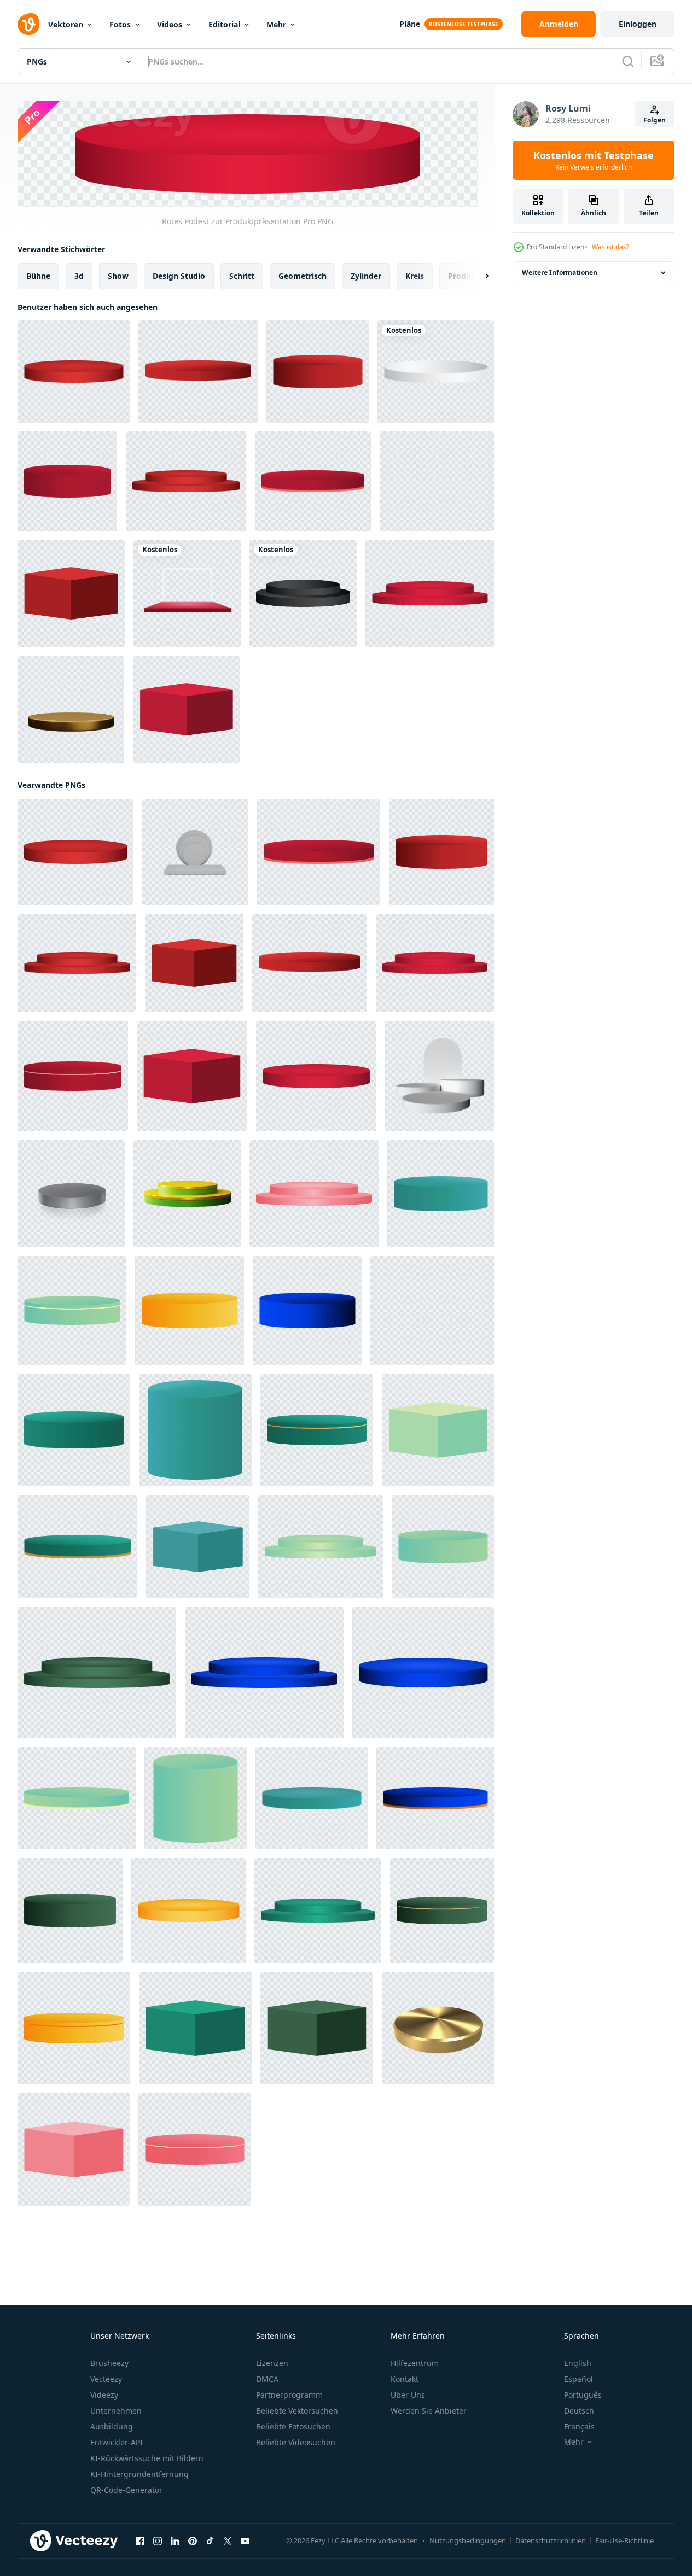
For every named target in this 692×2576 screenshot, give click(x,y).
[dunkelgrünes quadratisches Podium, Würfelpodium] (317, 2028)
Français (579, 2426)
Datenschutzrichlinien (551, 2540)
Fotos (120, 24)
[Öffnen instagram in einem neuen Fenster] (158, 2540)
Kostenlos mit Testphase (594, 160)
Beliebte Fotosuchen (293, 2426)
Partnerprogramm (289, 2395)
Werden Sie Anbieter (429, 2411)
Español (578, 2379)
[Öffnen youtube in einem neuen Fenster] (245, 2540)
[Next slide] (478, 276)
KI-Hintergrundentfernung (139, 2474)
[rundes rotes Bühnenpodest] (186, 481)
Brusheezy (109, 2363)
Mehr (276, 24)
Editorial (224, 24)
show (118, 275)
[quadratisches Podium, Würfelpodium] (198, 1546)
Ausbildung (112, 2426)
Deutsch (579, 2411)
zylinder (366, 275)
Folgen (655, 120)
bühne (38, 275)
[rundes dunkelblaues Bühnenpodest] (264, 1672)
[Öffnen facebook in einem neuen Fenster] (140, 2540)
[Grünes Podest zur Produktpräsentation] (72, 1310)
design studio (179, 275)
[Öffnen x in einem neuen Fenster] (228, 2540)
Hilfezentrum (415, 2363)
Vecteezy (106, 2379)
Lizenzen (272, 2363)
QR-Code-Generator (126, 2490)
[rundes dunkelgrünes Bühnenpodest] (97, 1672)
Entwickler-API (117, 2442)
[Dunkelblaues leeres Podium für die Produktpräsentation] (307, 1310)
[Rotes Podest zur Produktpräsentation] (67, 481)
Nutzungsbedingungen (468, 2540)
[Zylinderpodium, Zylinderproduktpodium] (195, 1429)
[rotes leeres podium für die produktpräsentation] (74, 372)
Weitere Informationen (560, 273)
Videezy (104, 2395)
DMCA (267, 2379)
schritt (242, 275)
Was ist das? (610, 247)
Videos (170, 24)
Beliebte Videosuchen (296, 2442)
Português (583, 2395)
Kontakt (405, 2379)
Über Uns (408, 2395)
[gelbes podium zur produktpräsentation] (437, 481)
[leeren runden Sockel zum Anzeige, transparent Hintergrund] (71, 1193)
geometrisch (303, 275)
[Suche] (628, 61)
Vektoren (66, 24)
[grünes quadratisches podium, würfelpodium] (438, 1429)
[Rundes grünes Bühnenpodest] (318, 1910)
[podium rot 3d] (187, 593)
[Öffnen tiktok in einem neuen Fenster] (210, 2540)
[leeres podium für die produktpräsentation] (441, 1193)
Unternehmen (116, 2411)
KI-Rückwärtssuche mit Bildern (147, 2458)
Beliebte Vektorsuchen (297, 2411)
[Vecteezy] (28, 24)
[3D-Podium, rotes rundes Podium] (194, 2149)
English (578, 2363)
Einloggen (638, 24)
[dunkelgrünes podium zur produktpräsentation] (70, 1910)
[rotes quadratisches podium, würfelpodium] (71, 593)
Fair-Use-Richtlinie (624, 2540)
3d (79, 275)
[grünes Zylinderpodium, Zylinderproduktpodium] (196, 1798)
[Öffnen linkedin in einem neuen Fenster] (175, 2540)
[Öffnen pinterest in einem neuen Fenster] (193, 2540)
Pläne (410, 24)
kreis (415, 275)
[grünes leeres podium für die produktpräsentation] (443, 1546)
